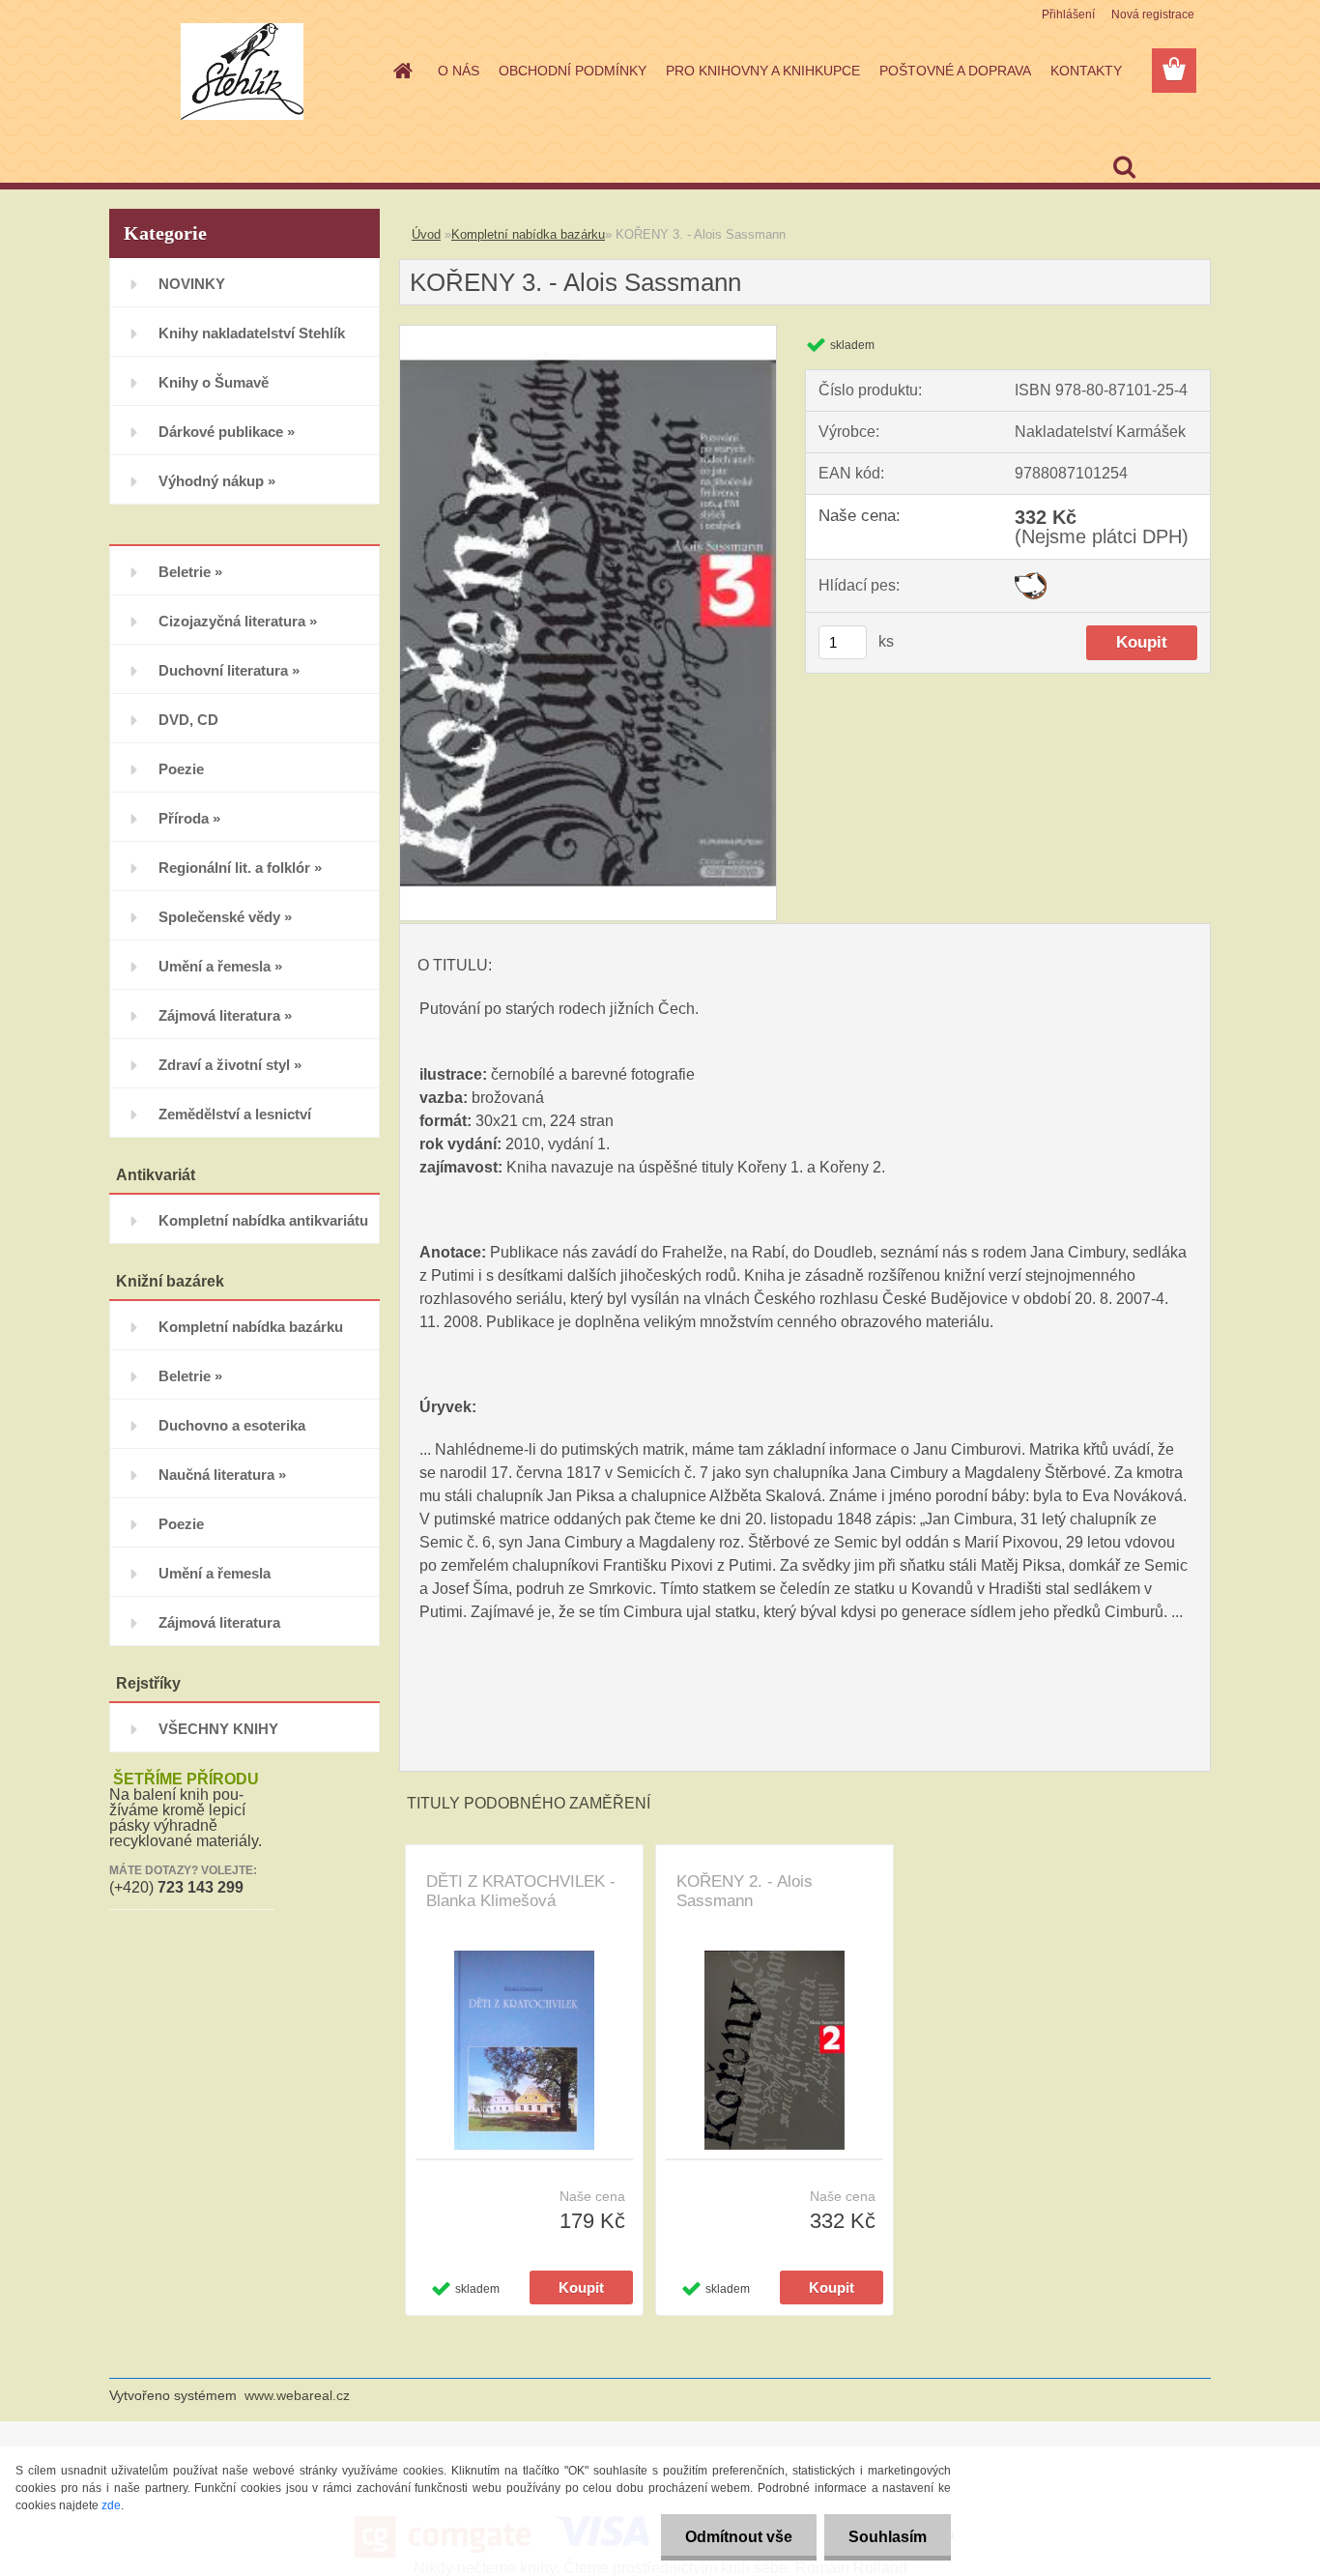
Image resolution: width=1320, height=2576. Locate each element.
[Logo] (242, 72)
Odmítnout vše (739, 2537)
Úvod (426, 234)
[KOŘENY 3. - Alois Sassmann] (588, 333)
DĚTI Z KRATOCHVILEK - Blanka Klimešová (521, 1891)
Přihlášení (1068, 14)
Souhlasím (888, 2537)
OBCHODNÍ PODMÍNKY (573, 71)
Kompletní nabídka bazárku (528, 234)
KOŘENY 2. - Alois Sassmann (745, 1891)
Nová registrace (1153, 14)
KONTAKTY (1086, 71)
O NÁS (459, 71)
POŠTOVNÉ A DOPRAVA (955, 71)
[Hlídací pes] (1031, 579)
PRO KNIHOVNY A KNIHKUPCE (763, 71)
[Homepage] (401, 71)
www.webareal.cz (297, 2395)
